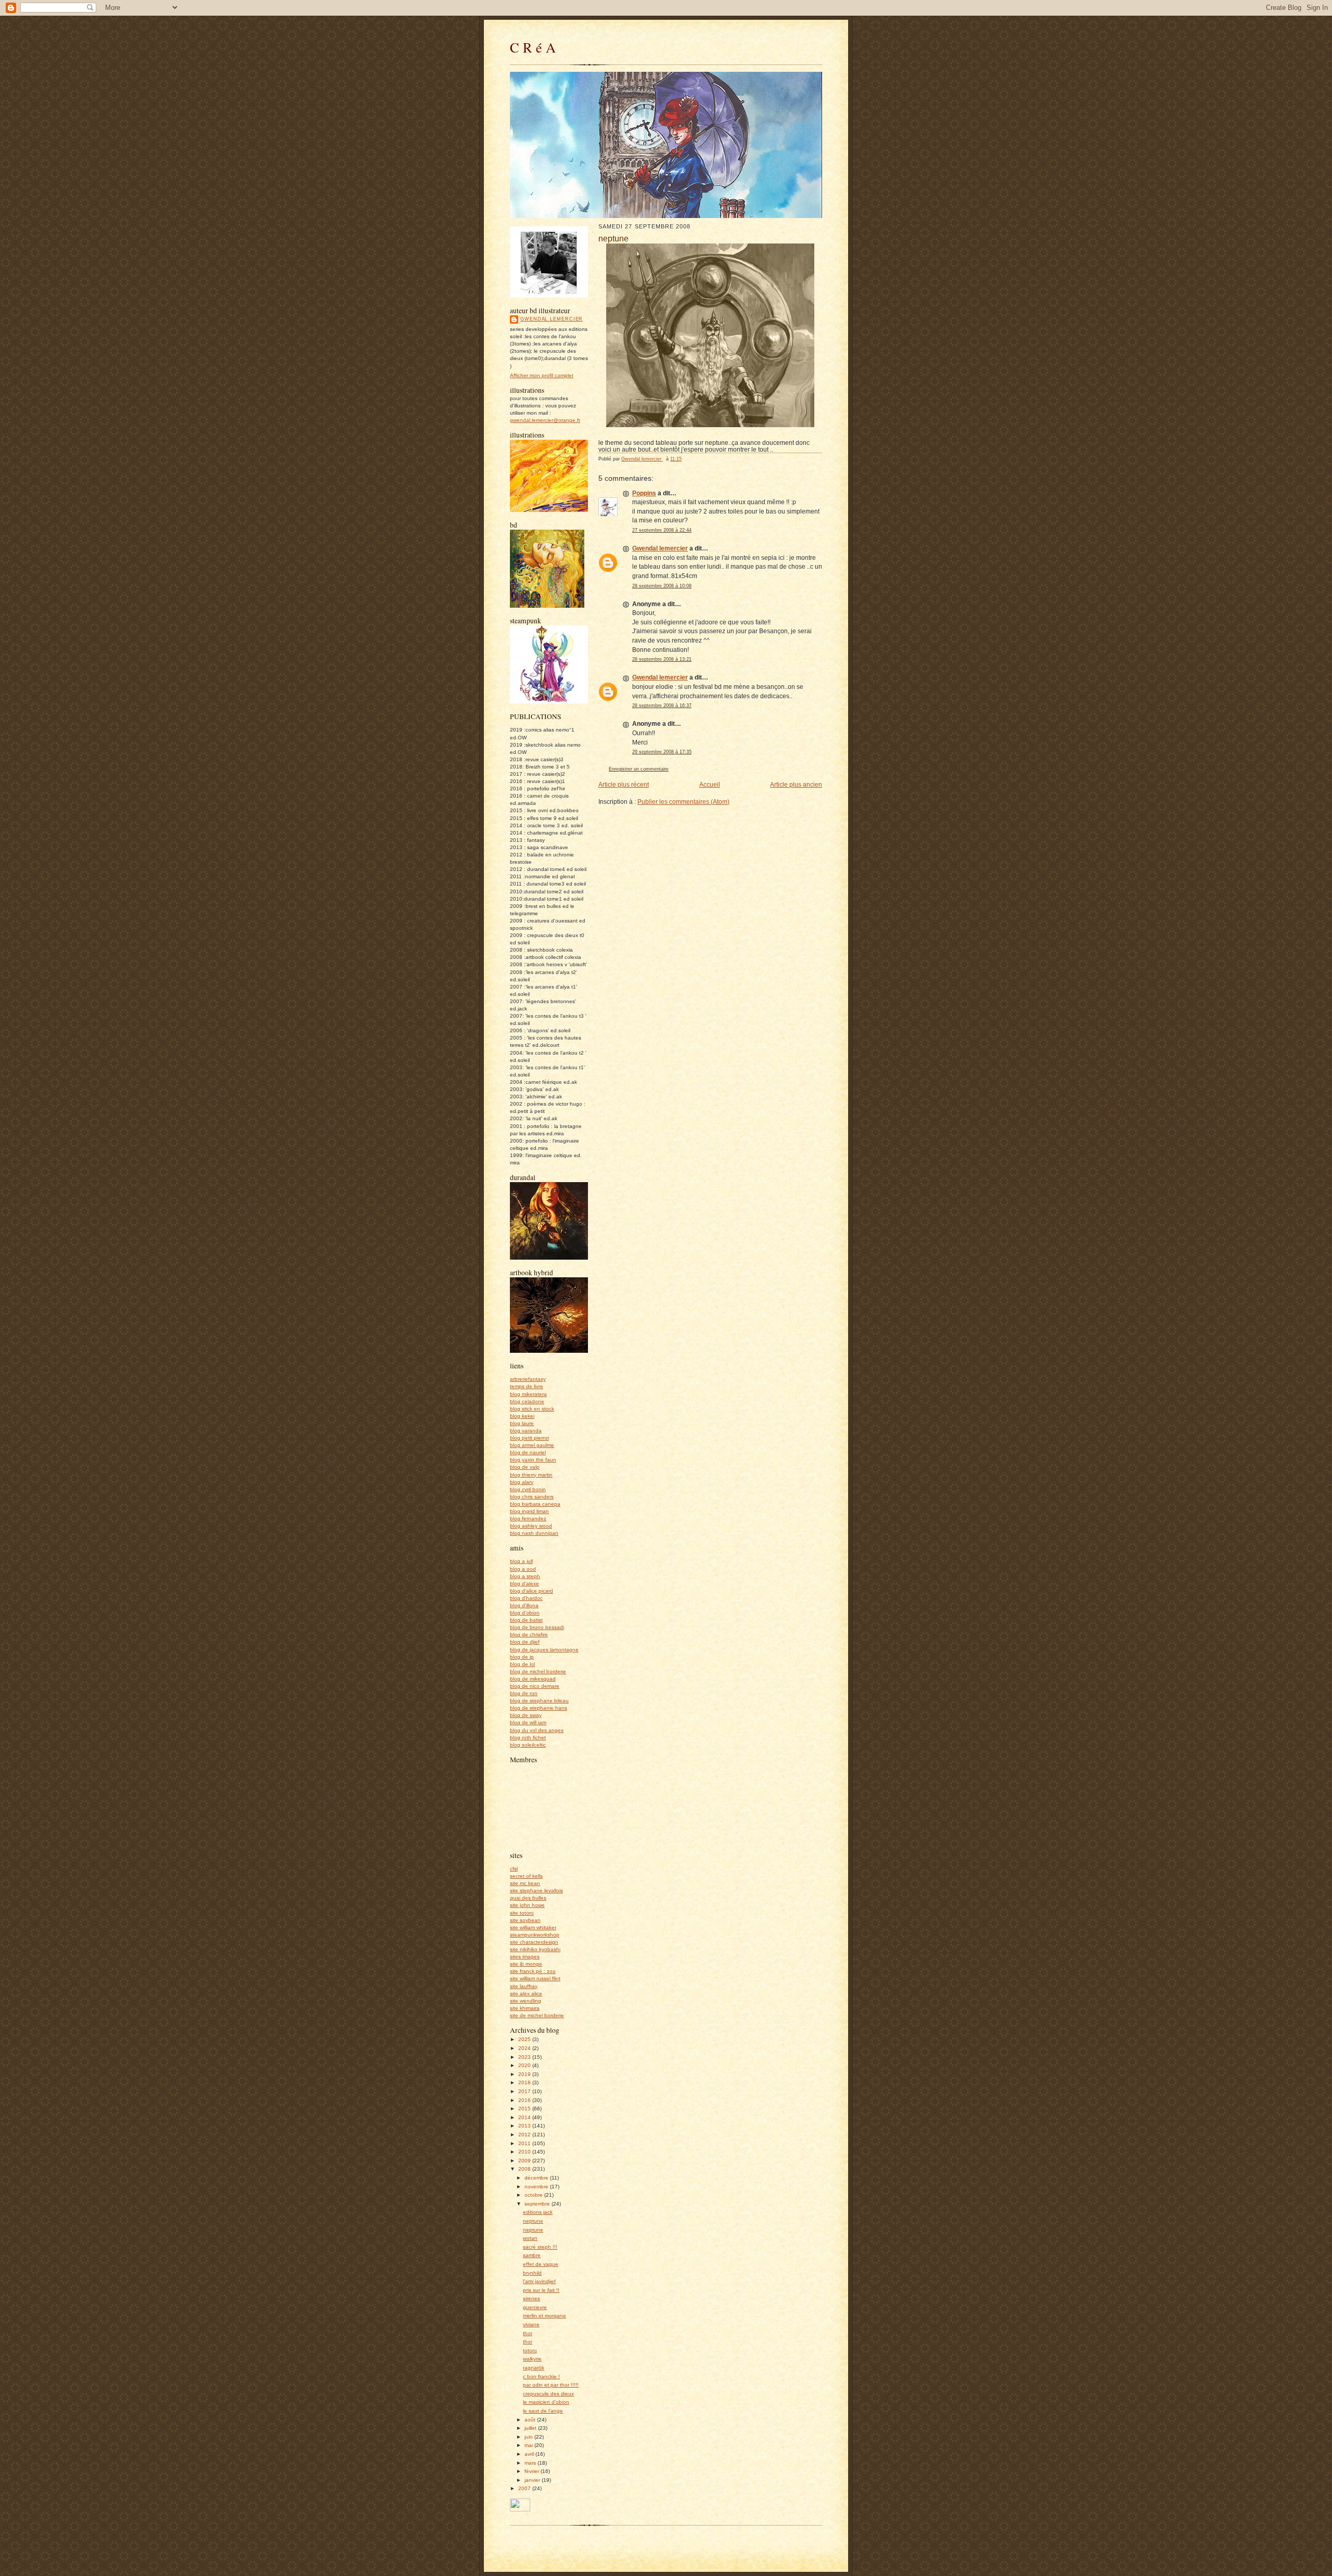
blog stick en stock (532, 1409)
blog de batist (526, 1620)
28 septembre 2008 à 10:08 (662, 586)
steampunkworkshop (535, 1935)
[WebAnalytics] (520, 2510)
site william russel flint (535, 1978)
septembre (538, 2204)
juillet (531, 2428)
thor (528, 2333)
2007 (525, 2488)
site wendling (526, 2001)
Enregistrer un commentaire (639, 769)
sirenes (531, 2298)
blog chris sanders (532, 1497)
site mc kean (525, 1883)
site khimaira (525, 2008)
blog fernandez (528, 1518)
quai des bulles (528, 1898)
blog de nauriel (528, 1452)
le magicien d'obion (546, 2402)
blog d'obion (525, 1613)
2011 (525, 2143)
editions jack (538, 2212)
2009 (525, 2161)
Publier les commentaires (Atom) (683, 802)
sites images (525, 1957)
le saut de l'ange (543, 2411)
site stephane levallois (536, 1891)
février (533, 2471)
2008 (525, 2169)
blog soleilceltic (528, 1745)
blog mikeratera (528, 1394)
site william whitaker (533, 1927)
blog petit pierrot (529, 1438)
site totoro (522, 1913)
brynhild (532, 2273)
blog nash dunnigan (534, 1533)
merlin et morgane (545, 2316)
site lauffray (524, 1986)
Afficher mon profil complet (542, 375)
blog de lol (522, 1664)
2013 (525, 2126)
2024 (525, 2048)
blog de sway (526, 1715)
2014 (525, 2117)
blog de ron (524, 1693)
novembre (537, 2187)
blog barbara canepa (535, 1504)
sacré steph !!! (540, 2247)
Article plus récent (624, 784)
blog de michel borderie (538, 1671)
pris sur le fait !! (541, 2290)
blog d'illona (524, 1605)
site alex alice (526, 1994)
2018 (525, 2082)
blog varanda (526, 1431)
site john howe (527, 1905)
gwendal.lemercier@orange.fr (545, 420)
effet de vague (541, 2264)
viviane (531, 2324)
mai (529, 2445)
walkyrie (532, 2359)
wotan (530, 2238)
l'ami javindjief (539, 2281)
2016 (525, 2100)
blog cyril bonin (528, 1489)
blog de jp (522, 1657)
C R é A (533, 47)
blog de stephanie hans (539, 1708)
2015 (525, 2109)
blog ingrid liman (529, 1511)
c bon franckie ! (541, 2376)
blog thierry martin (531, 1475)
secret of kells (526, 1876)
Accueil (710, 784)
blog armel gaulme (532, 1445)
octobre (534, 2195)
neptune (533, 2221)
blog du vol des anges (537, 1730)
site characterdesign (534, 1942)
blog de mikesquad (533, 1679)
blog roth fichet (528, 1738)
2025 (525, 2039)
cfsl (514, 1869)
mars (531, 2463)
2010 (525, 2152)
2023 (525, 2057)
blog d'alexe (524, 1584)
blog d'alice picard (531, 1591)
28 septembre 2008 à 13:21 (662, 659)
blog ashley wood (531, 1526)
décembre (537, 2178)
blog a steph (525, 1576)
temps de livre (527, 1386)
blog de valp (525, 1467)
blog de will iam (528, 1722)
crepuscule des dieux (548, 2394)
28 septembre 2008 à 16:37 (662, 706)
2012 (525, 2135)
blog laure (522, 1423)
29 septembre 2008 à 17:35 (662, 752)
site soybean (525, 1920)
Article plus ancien (796, 784)
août (531, 2420)
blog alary (522, 1482)
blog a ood (523, 1569)
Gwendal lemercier (552, 319)
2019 (525, 2074)
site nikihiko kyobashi (535, 1949)
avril (530, 2454)
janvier (533, 2480)
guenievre (535, 2307)
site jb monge (526, 1964)
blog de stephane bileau (539, 1701)
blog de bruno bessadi (537, 1627)
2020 (525, 2065)
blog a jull (521, 1561)
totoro (530, 2350)
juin (529, 2437)
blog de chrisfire (529, 1635)
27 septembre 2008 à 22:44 (662, 530)
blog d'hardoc (526, 1598)
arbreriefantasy (528, 1379)
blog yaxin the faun (533, 1460)
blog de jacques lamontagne (544, 1650)
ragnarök (534, 2368)
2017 (525, 2091)
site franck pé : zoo (533, 1971)
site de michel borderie (537, 2015)
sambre (532, 2255)
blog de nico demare (535, 1686)
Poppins (644, 493)
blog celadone (527, 1401)
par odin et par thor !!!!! (551, 2385)
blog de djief (525, 1642)
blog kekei (522, 1416)
